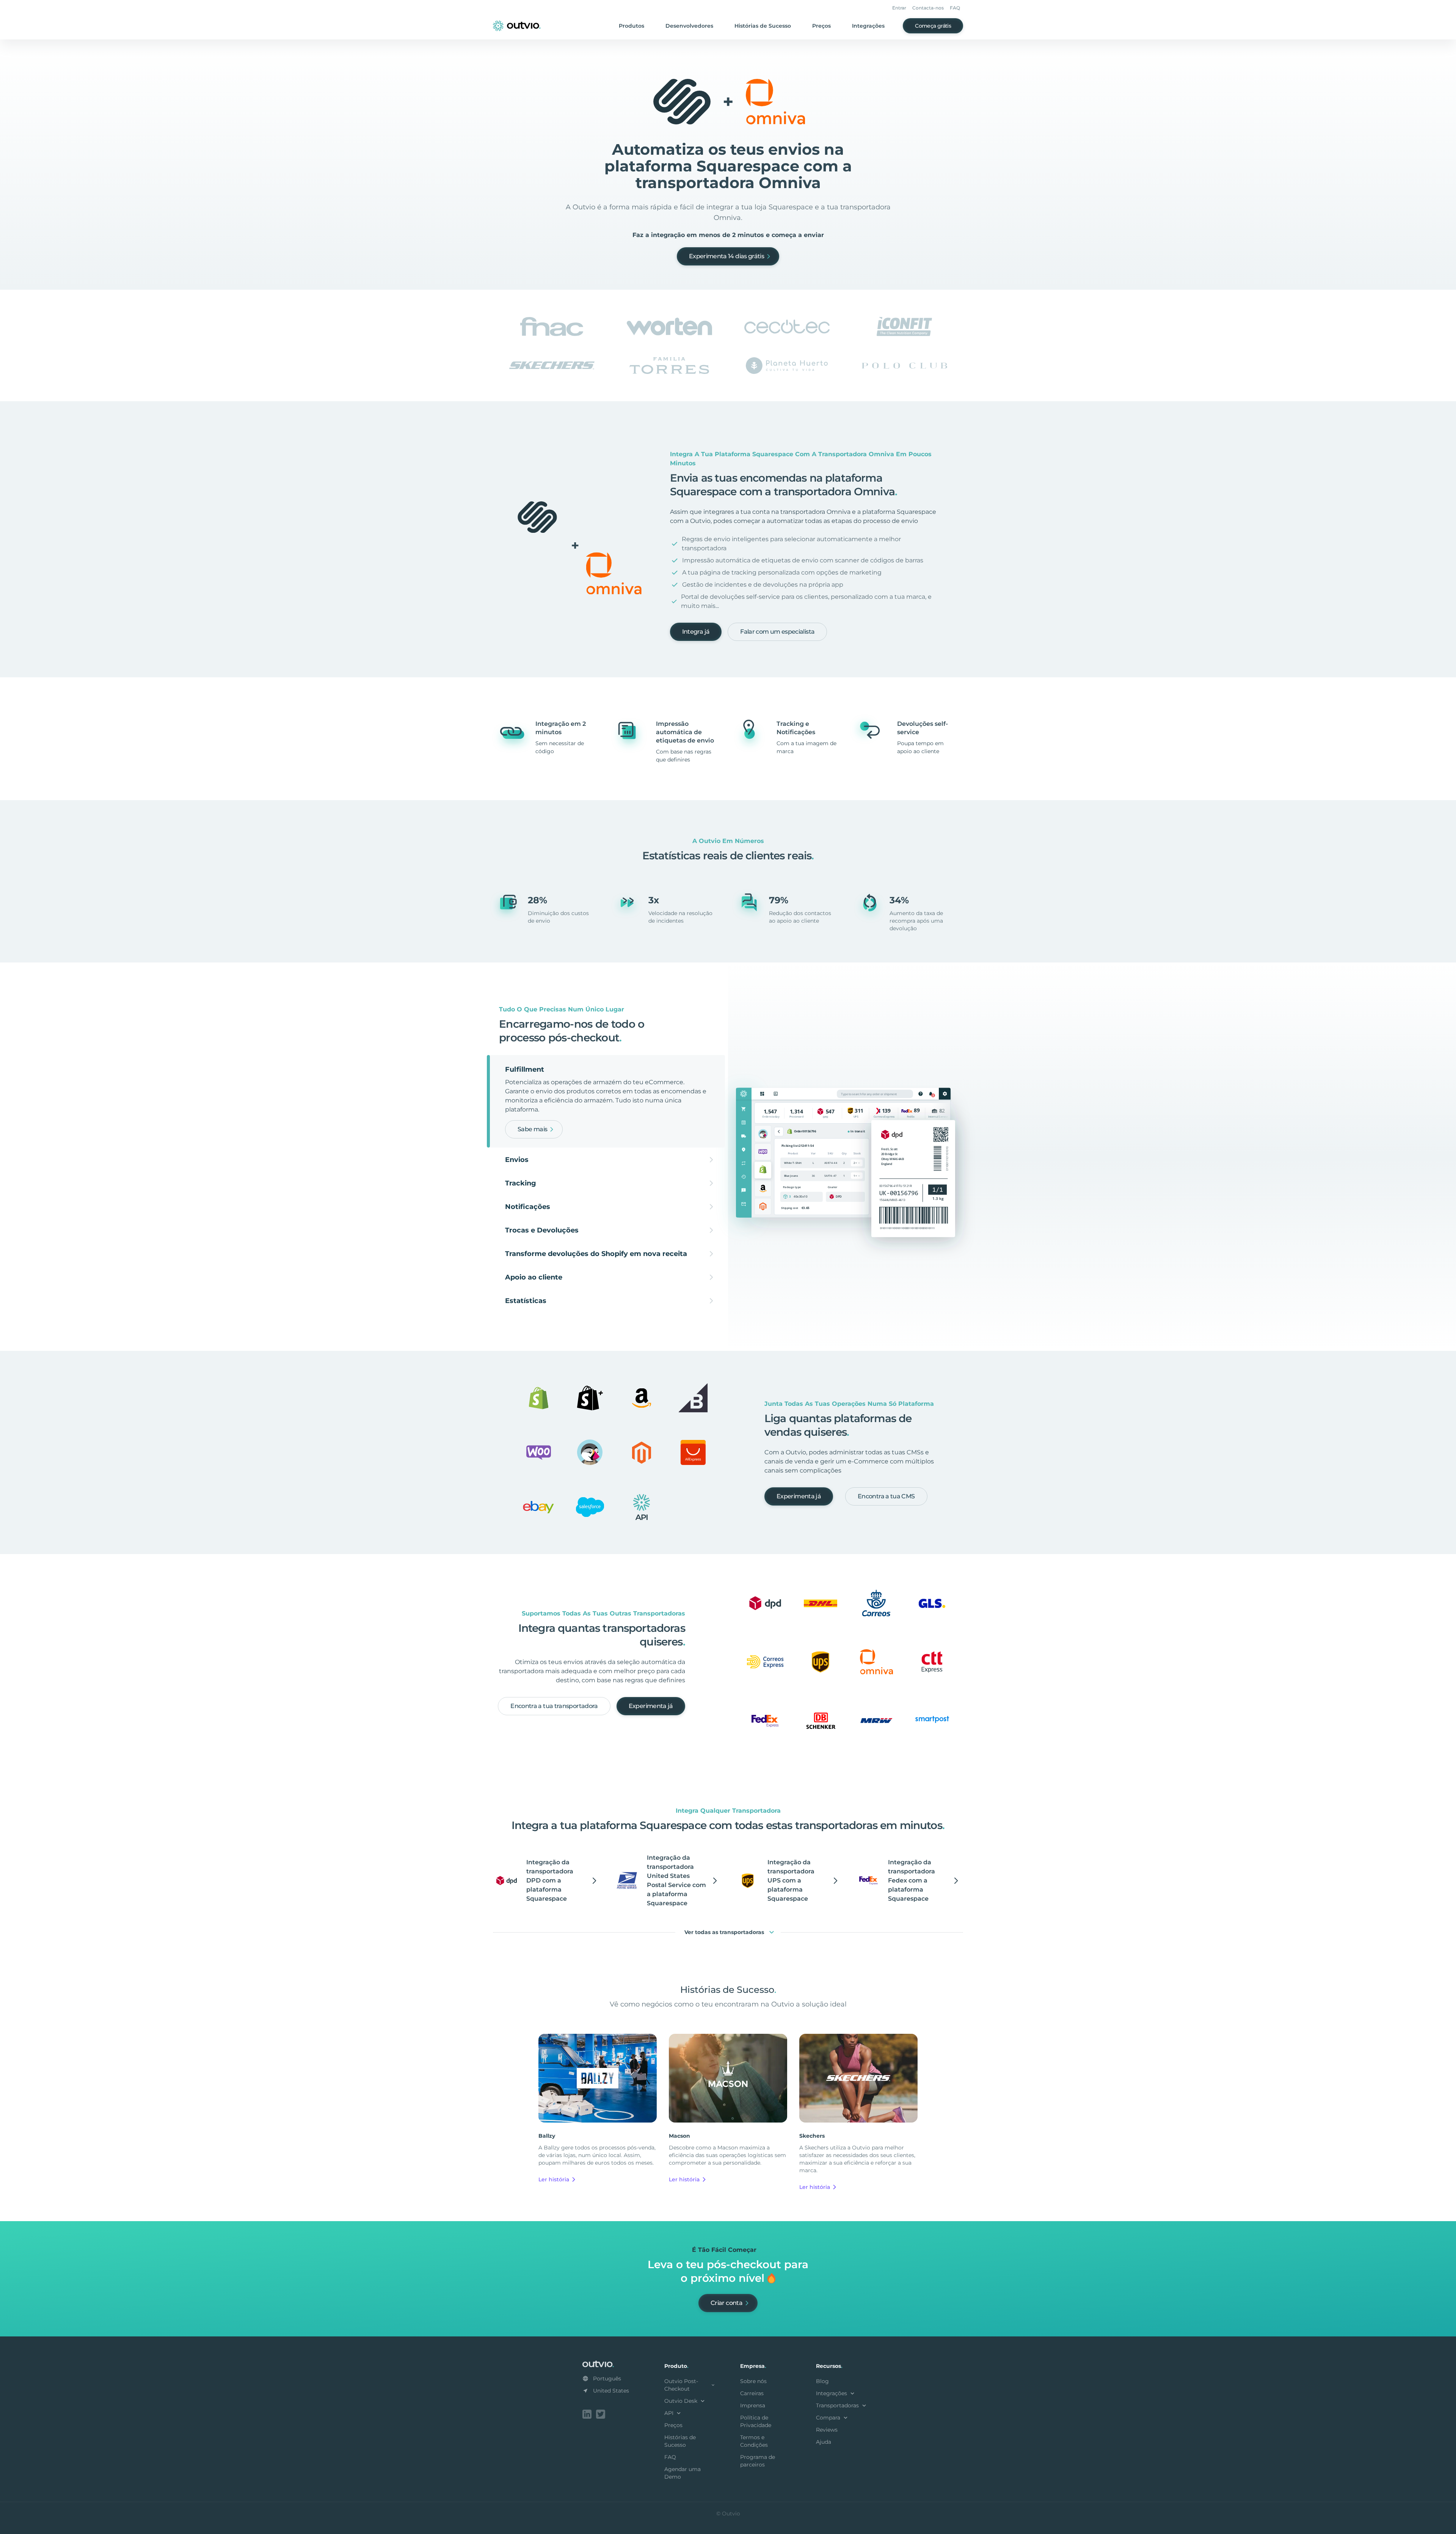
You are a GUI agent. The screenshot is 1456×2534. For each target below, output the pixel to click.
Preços (821, 26)
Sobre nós (753, 2381)
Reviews (827, 2430)
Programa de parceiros (758, 2461)
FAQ (955, 8)
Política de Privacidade (756, 2421)
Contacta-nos (928, 8)
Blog (822, 2381)
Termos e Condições (754, 2441)
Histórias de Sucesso (763, 26)
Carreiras (752, 2393)
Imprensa (753, 2405)
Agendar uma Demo (682, 2473)
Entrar (899, 8)
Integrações (868, 26)
